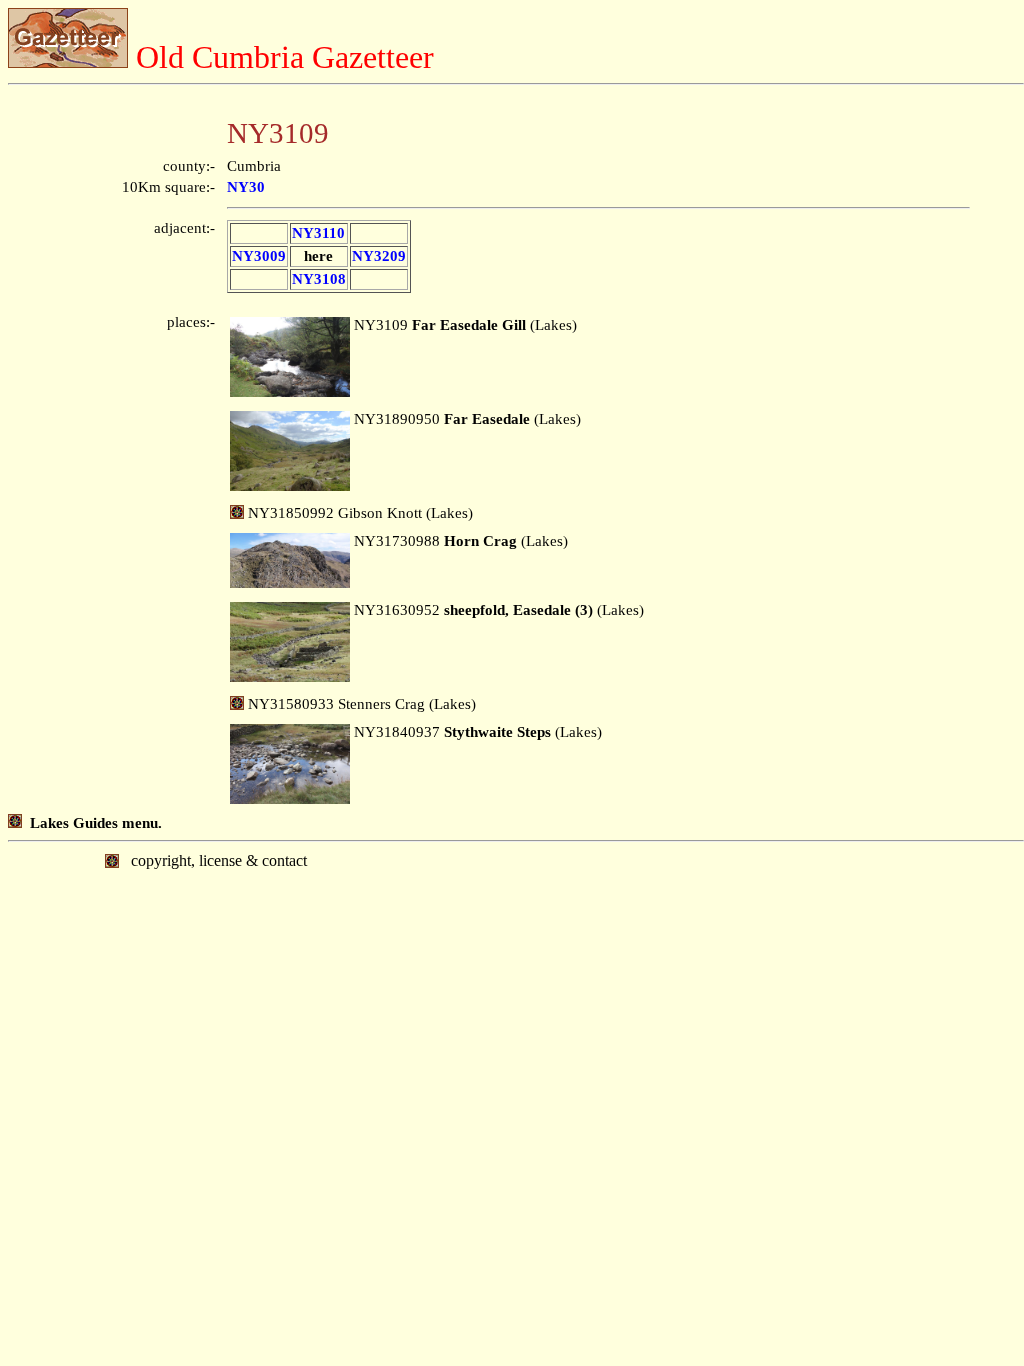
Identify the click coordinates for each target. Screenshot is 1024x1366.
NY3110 (318, 233)
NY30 (246, 187)
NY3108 (319, 279)
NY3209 (379, 256)
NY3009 (259, 256)
